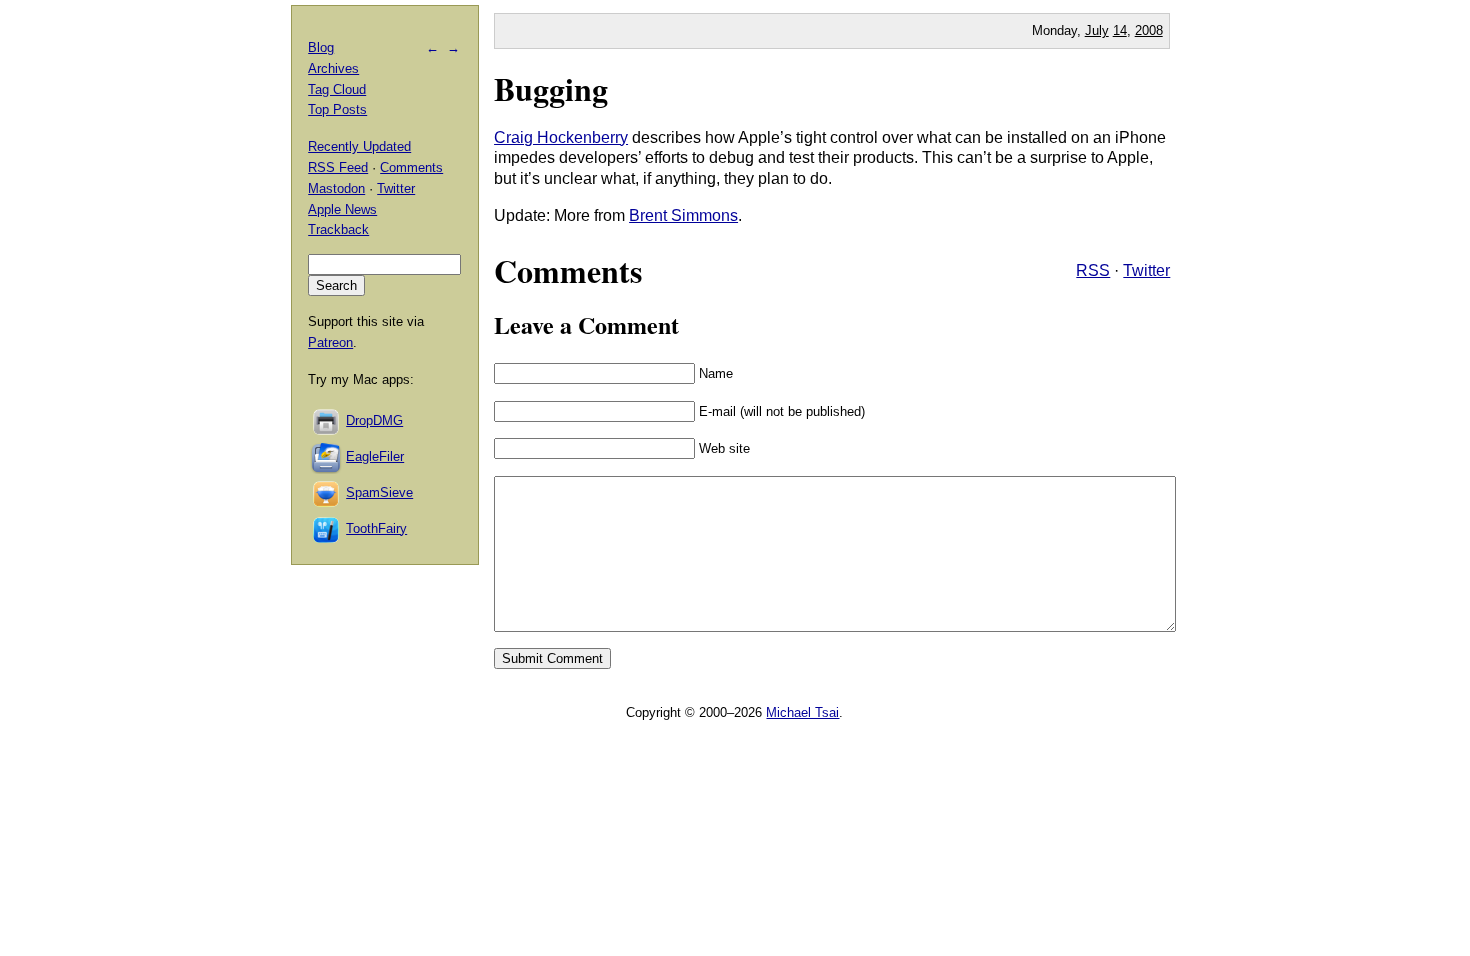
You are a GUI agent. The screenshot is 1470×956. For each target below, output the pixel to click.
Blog (321, 47)
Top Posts (337, 109)
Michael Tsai (802, 712)
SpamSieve (379, 492)
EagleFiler (375, 456)
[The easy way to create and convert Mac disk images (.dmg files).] (327, 420)
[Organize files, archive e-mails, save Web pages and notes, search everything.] (327, 456)
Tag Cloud (337, 89)
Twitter (1146, 270)
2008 (1149, 30)
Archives (333, 68)
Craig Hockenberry (561, 137)
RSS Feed (338, 167)
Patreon (330, 342)
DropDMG (374, 420)
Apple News (342, 209)
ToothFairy (376, 528)
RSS (1093, 270)
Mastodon (336, 188)
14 (1120, 30)
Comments (411, 167)
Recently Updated (359, 146)
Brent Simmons (683, 215)
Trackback (338, 229)
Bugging (551, 88)
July (1097, 30)
